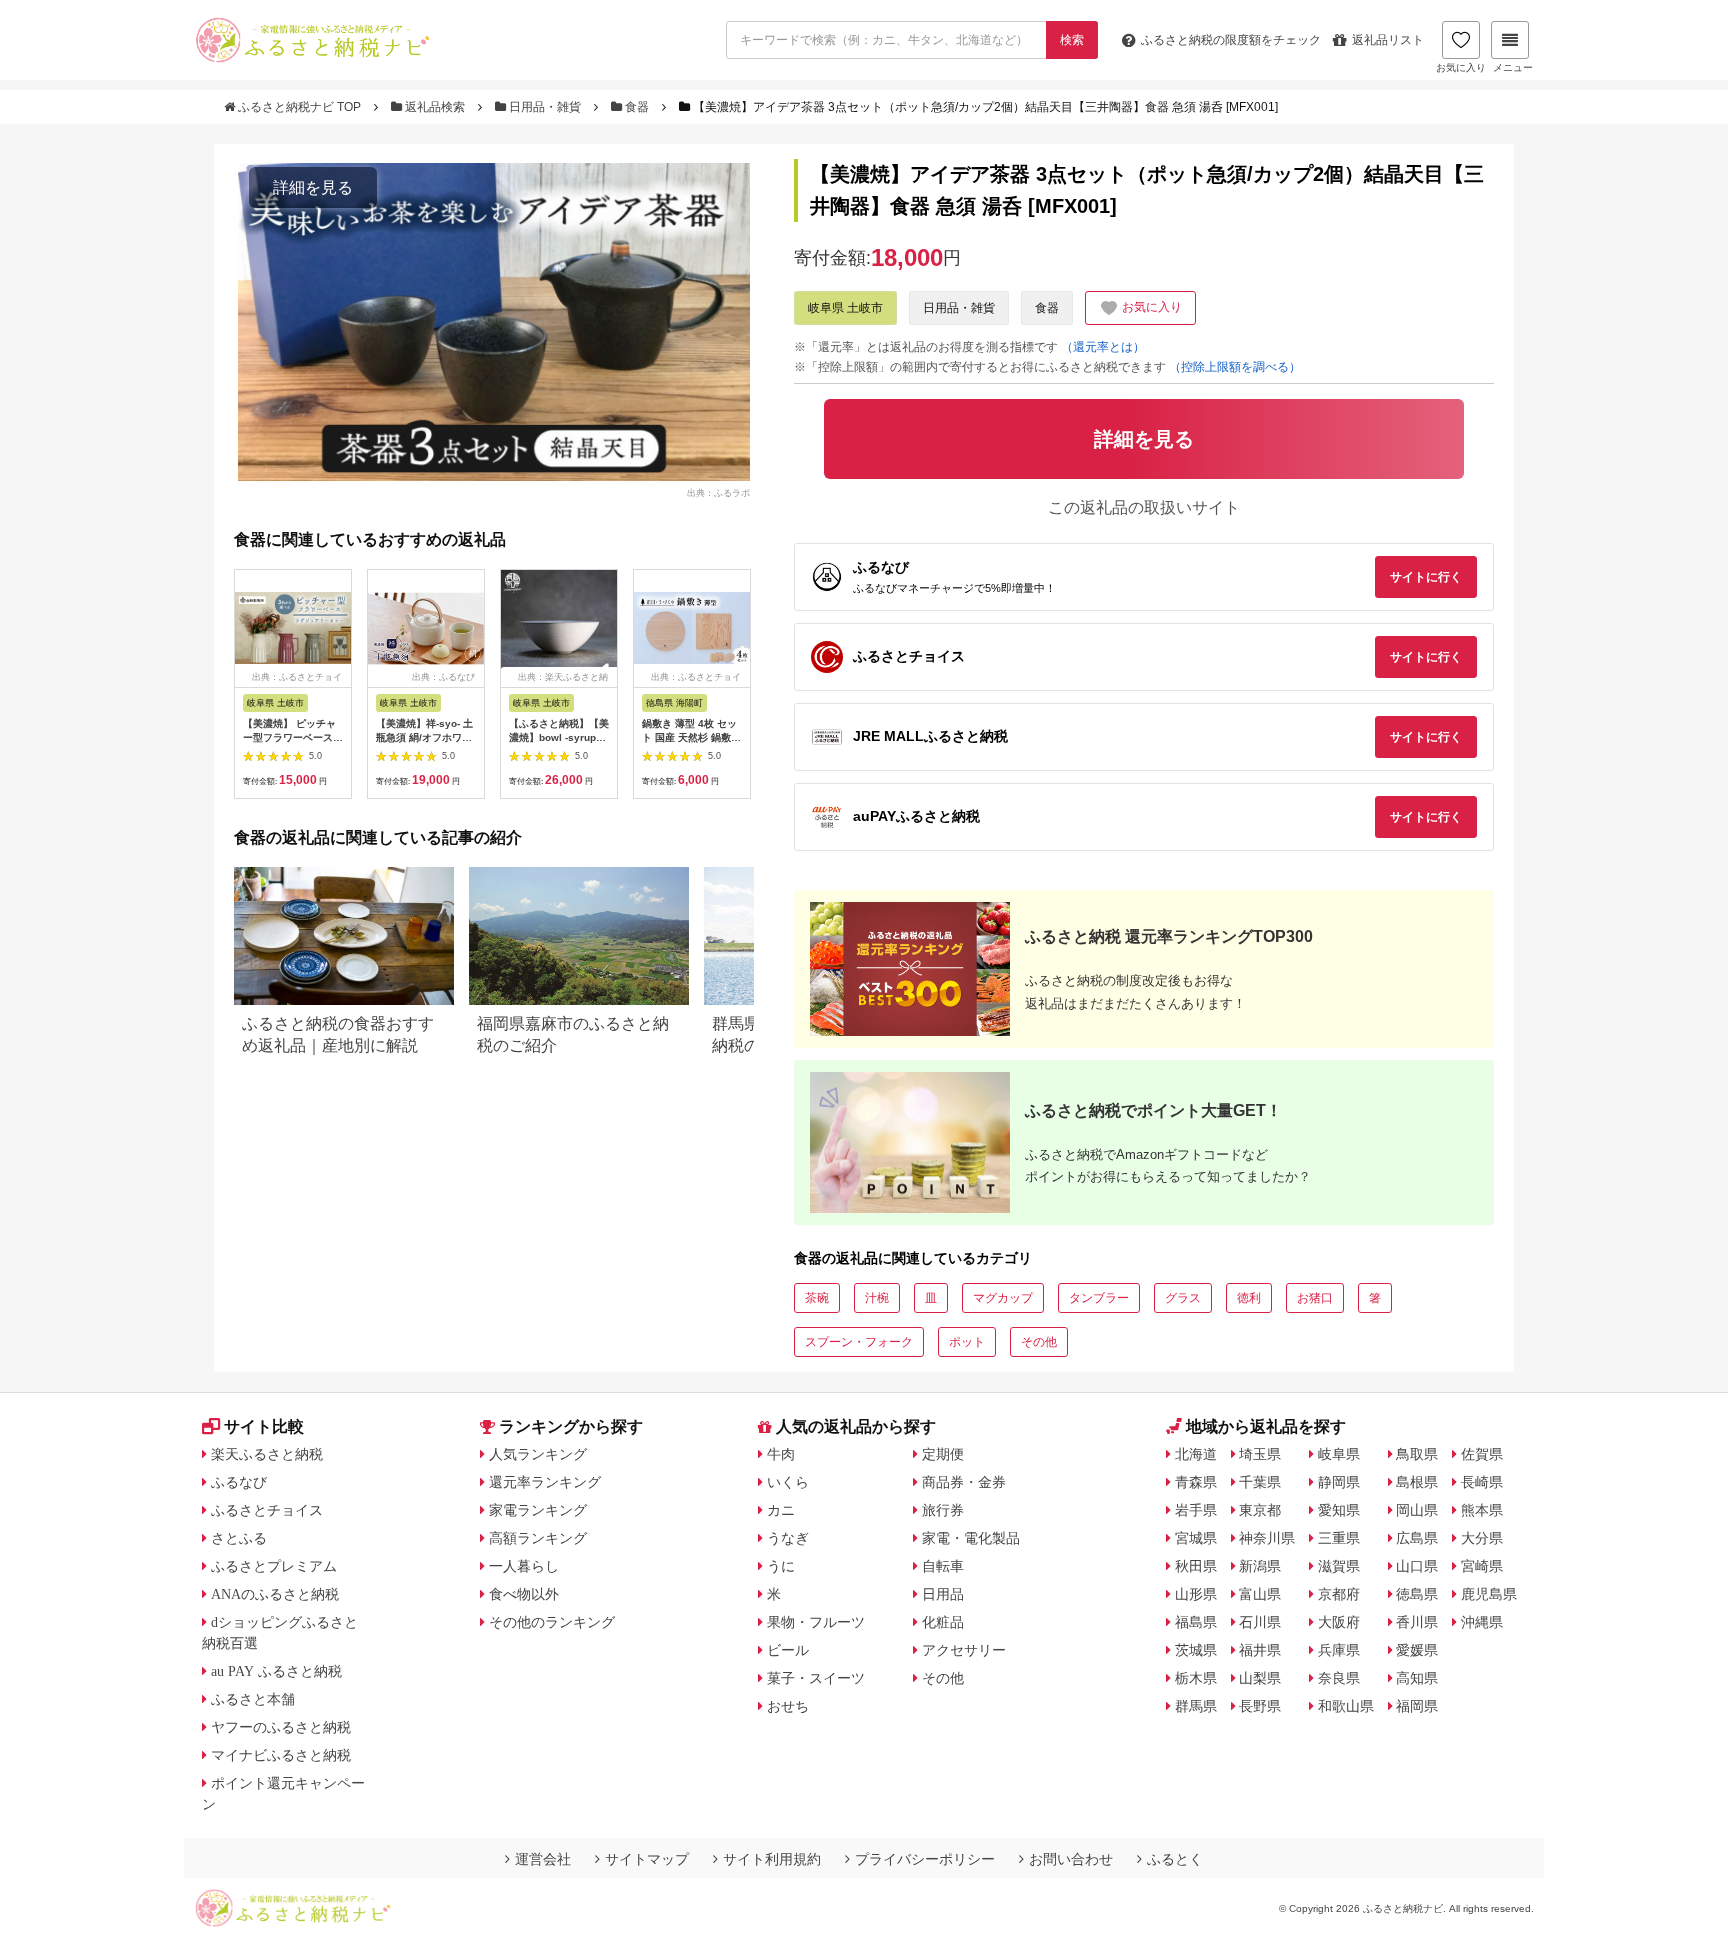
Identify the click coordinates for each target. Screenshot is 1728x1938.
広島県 (1417, 1538)
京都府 (1339, 1594)
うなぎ (788, 1538)
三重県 (1339, 1538)
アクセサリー (964, 1650)
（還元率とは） (1103, 347)
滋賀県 (1339, 1566)
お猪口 (1315, 1298)
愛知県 (1339, 1510)
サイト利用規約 (772, 1859)
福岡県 (1417, 1706)
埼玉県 (1260, 1454)
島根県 (1417, 1482)
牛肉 (781, 1454)
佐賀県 (1482, 1454)
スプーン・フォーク (859, 1342)
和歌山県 (1346, 1706)
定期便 (943, 1454)
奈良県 (1339, 1678)
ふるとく (1175, 1859)
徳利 (1249, 1298)
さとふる (239, 1538)
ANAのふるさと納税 (275, 1594)
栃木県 (1196, 1678)
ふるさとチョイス (267, 1510)
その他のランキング (552, 1622)
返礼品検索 (435, 107)
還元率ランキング (545, 1482)
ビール (788, 1650)
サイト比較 (264, 1426)
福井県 (1260, 1650)
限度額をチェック (1231, 40)
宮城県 (1196, 1538)
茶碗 (817, 1298)
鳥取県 (1417, 1454)
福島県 (1196, 1622)
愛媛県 (1417, 1650)
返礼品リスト (1388, 40)
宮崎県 (1482, 1566)
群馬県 (1196, 1706)
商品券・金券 (964, 1482)
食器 (637, 107)
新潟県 (1260, 1566)
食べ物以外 (524, 1594)
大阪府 (1339, 1622)
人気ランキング (538, 1454)
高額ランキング (538, 1538)
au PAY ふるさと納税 (276, 1671)
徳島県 (1417, 1594)
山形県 (1196, 1594)
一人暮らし (524, 1566)
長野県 (1260, 1706)
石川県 (1260, 1622)
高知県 (1417, 1678)
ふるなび (239, 1482)
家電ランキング (538, 1510)
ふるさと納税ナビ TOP (299, 107)
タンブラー (1099, 1298)
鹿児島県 (1489, 1594)
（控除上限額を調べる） (1235, 367)
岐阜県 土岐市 (845, 308)
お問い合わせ (1071, 1859)
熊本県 (1482, 1510)
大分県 (1482, 1538)
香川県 (1417, 1622)
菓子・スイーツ (816, 1678)
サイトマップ (647, 1859)
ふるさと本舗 (253, 1699)
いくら (788, 1482)
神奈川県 (1267, 1538)
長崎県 (1482, 1482)
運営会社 (543, 1859)
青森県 (1196, 1482)
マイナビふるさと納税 (281, 1755)
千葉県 (1260, 1482)
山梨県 (1260, 1678)
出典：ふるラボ (718, 492)
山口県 (1417, 1566)
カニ (781, 1510)
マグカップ (1003, 1298)
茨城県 (1196, 1650)
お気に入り (1461, 67)
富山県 (1260, 1594)
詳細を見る (313, 187)
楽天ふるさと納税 (267, 1454)
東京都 (1260, 1510)
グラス (1183, 1298)
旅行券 (943, 1510)
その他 (1039, 1342)
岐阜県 (1339, 1454)
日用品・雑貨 (545, 107)
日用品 (943, 1594)
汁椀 (877, 1298)
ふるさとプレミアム (274, 1566)
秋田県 (1196, 1566)
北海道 (1196, 1454)
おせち (788, 1706)
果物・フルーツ (816, 1622)
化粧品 (943, 1622)
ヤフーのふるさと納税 (281, 1727)
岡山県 (1417, 1510)
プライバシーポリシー (925, 1859)
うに (781, 1566)
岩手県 (1196, 1510)
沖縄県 (1482, 1622)
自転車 (943, 1566)
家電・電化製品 (971, 1538)
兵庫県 (1339, 1650)
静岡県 (1339, 1482)
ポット (967, 1342)
